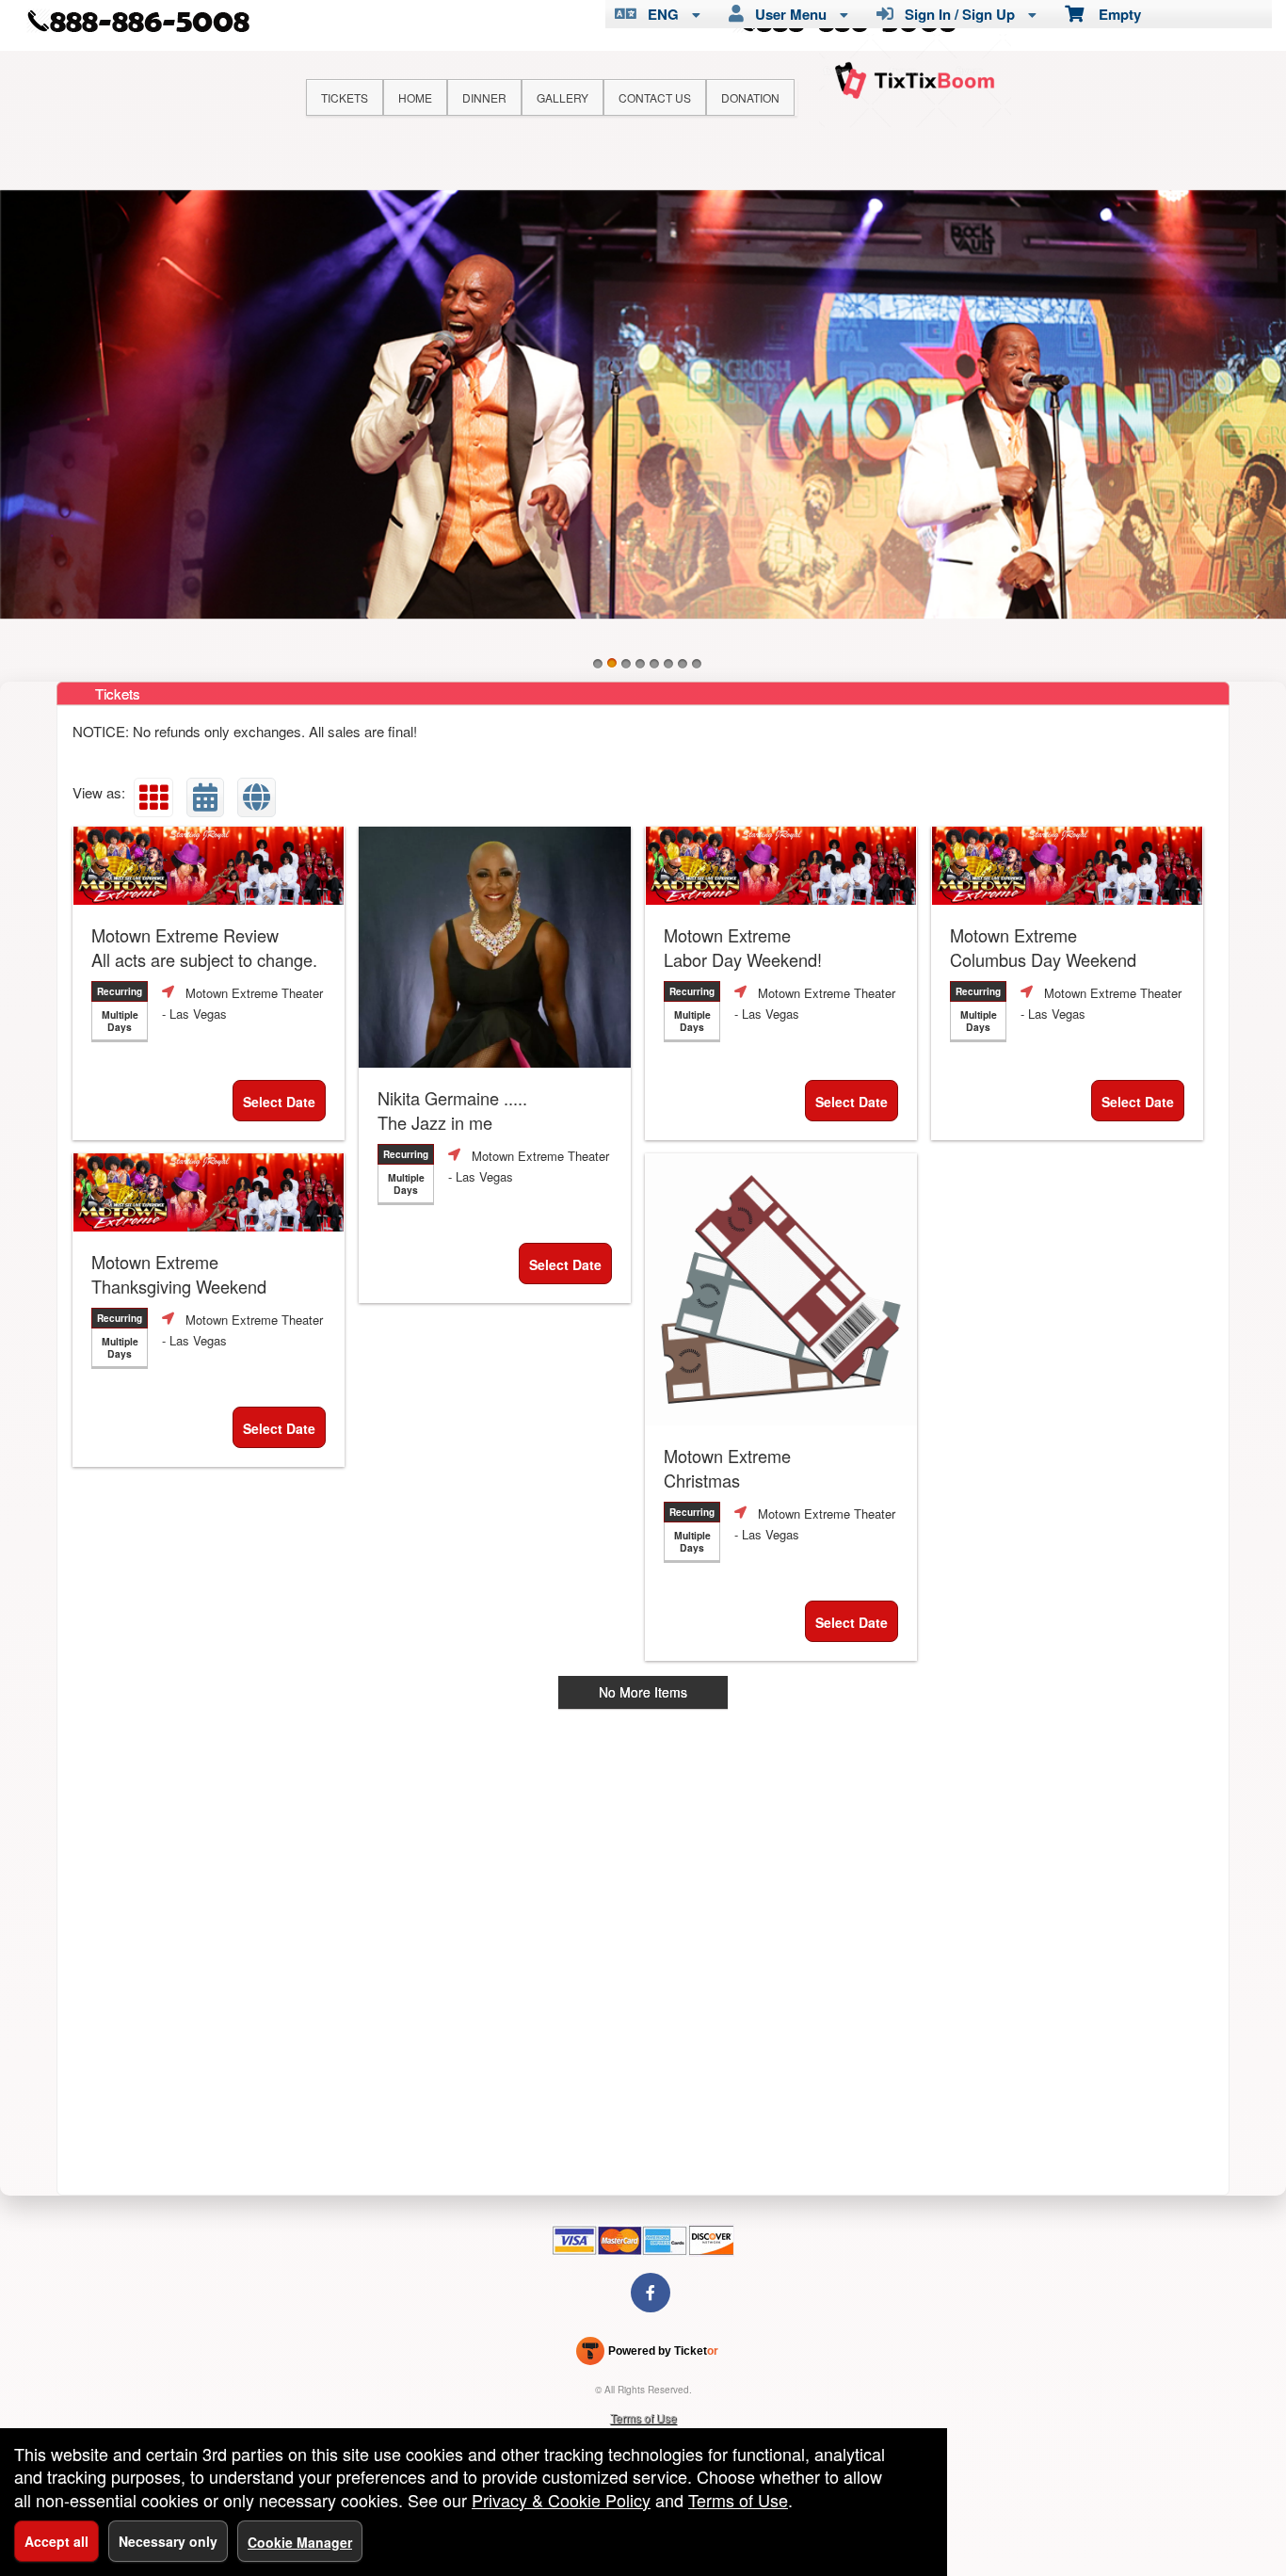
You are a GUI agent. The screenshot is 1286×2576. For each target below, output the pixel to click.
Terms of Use (643, 2417)
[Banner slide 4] (640, 664)
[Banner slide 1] (598, 664)
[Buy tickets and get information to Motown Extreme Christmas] (781, 1289)
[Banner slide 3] (626, 664)
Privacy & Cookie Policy (561, 2500)
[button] (153, 797)
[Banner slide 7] (683, 664)
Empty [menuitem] (1112, 14)
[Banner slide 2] (612, 664)
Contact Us (655, 97)
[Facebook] (651, 2292)
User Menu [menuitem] (787, 14)
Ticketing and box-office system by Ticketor (647, 2355)
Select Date (279, 1102)
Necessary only (168, 2541)
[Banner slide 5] (654, 664)
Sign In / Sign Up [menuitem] (956, 14)
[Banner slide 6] (668, 664)
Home (415, 97)
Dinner (484, 97)
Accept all (56, 2541)
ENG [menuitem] (659, 14)
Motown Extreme (743, 947)
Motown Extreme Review (204, 947)
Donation (750, 97)
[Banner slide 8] (697, 664)
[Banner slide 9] (643, 404)
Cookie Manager (300, 2542)
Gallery (563, 97)
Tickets (345, 97)
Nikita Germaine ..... (452, 1110)
